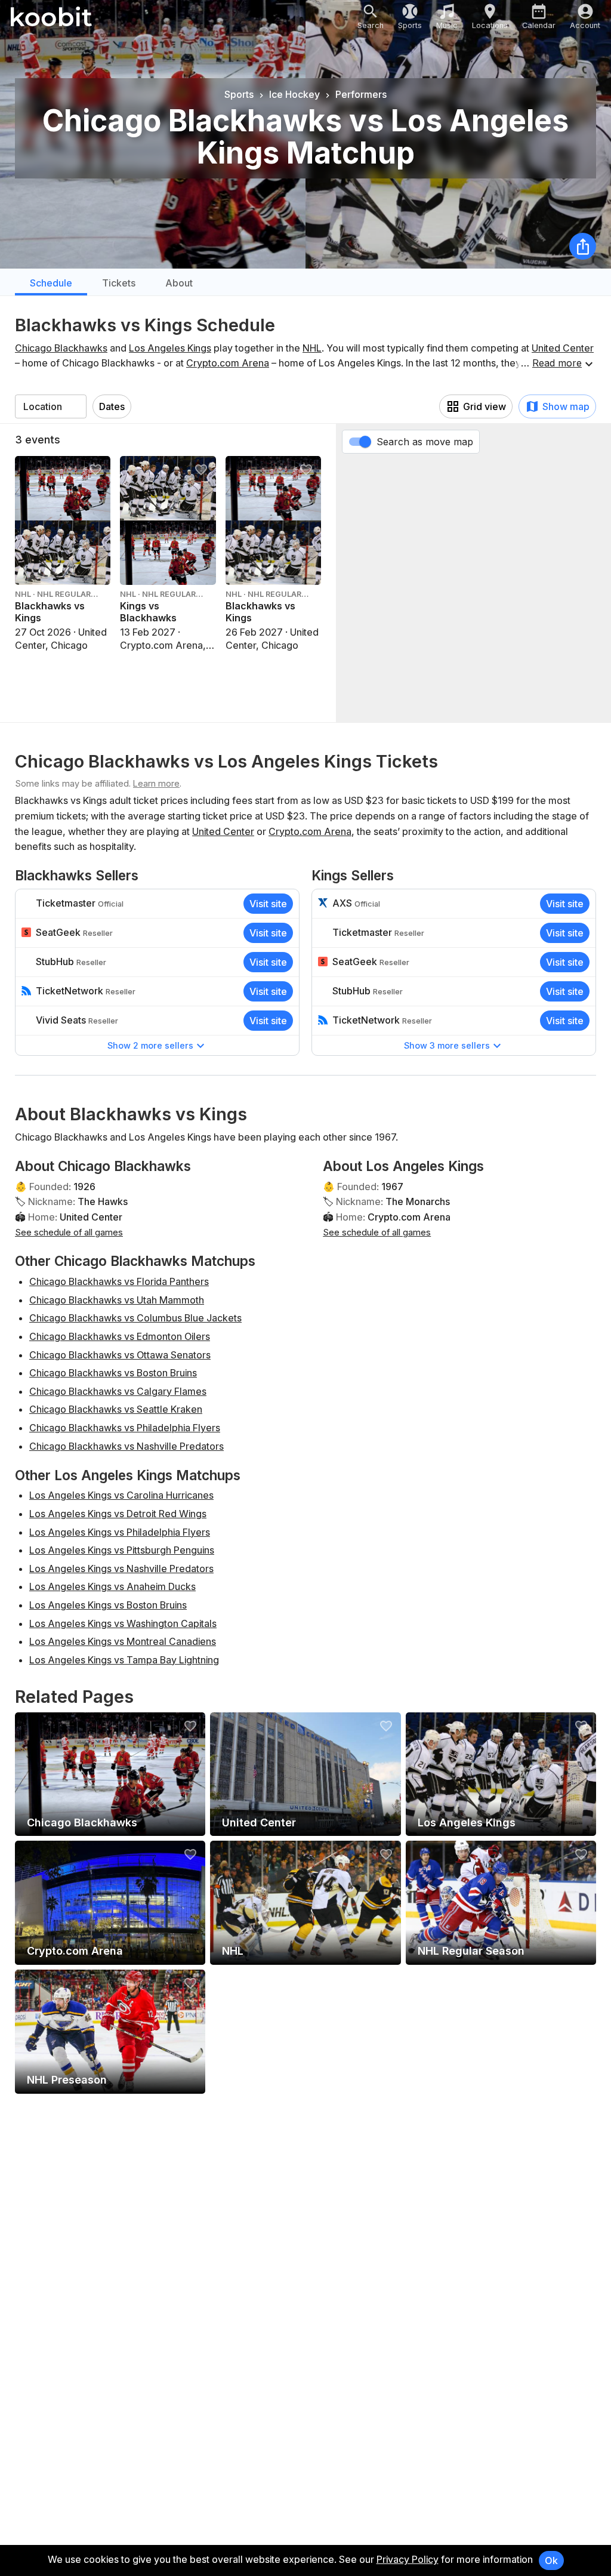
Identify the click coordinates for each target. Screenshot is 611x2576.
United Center (563, 348)
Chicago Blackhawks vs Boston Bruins (113, 1373)
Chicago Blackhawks (61, 348)
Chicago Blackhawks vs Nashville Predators (126, 1446)
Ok (551, 2560)
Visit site (268, 904)
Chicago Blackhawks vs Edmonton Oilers (120, 1336)
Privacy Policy (408, 2559)
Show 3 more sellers (447, 1045)
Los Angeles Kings (170, 348)
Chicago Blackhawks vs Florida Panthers (119, 1281)
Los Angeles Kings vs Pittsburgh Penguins (122, 1550)
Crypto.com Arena (228, 363)
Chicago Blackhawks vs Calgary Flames (118, 1391)
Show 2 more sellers (150, 1045)
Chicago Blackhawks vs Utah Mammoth (117, 1300)
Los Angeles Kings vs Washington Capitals (123, 1623)
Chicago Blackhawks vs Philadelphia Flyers (125, 1428)
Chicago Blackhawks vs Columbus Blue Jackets (135, 1318)
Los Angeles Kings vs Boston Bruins (108, 1605)
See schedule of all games (69, 1232)
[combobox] (51, 406)
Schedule (51, 283)
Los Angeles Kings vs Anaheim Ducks (112, 1586)
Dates (112, 406)
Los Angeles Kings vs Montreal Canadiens (123, 1641)
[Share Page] (583, 246)
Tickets (119, 283)
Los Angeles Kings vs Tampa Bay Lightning (124, 1660)
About (179, 283)
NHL (312, 348)
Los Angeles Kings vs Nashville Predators (121, 1569)
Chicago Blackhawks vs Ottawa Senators (120, 1355)
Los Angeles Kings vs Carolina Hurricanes (121, 1495)
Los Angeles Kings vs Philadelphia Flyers (120, 1532)
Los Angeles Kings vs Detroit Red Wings (118, 1514)
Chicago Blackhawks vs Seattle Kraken (116, 1409)
